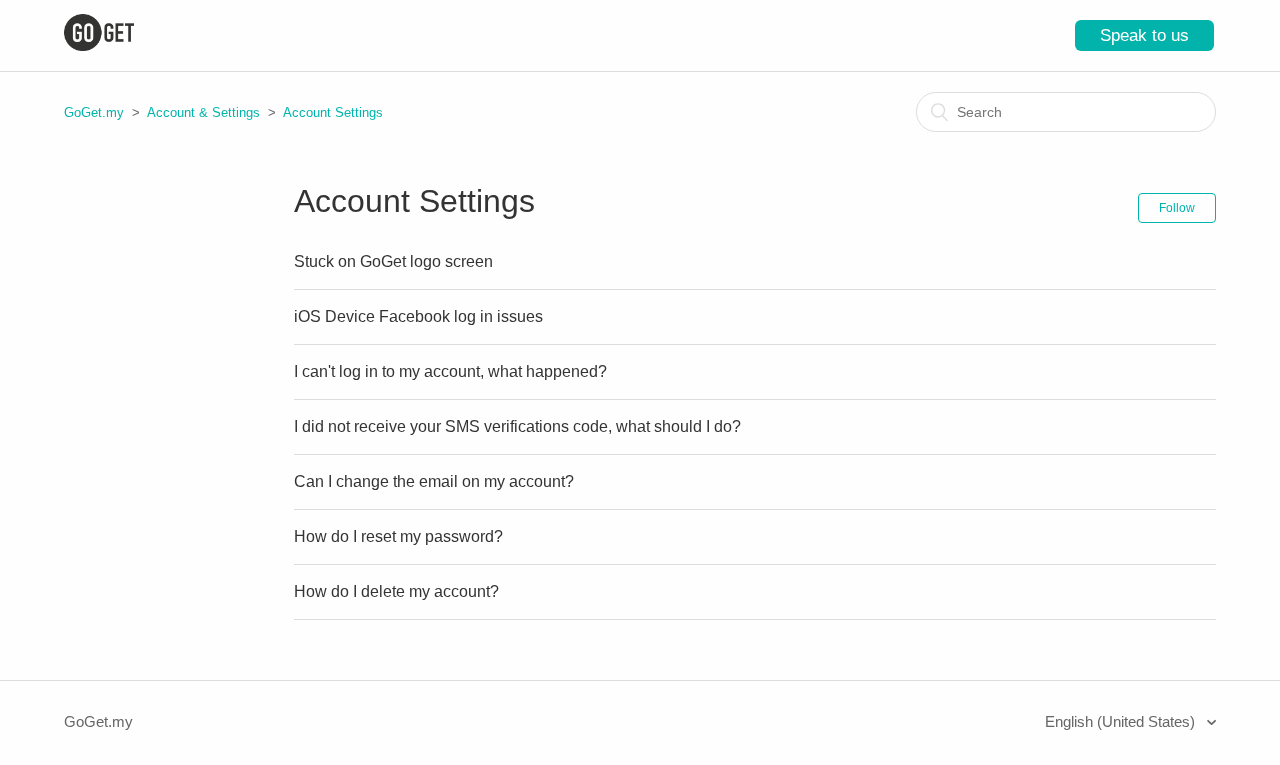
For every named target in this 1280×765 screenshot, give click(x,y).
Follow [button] (1177, 208)
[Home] (99, 45)
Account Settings (333, 112)
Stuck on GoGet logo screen (393, 261)
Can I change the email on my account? (434, 481)
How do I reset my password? (398, 536)
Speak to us (1144, 35)
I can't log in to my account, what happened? (450, 371)
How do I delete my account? (396, 591)
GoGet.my (94, 112)
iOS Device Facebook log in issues (418, 316)
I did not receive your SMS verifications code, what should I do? (517, 426)
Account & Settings (203, 112)
